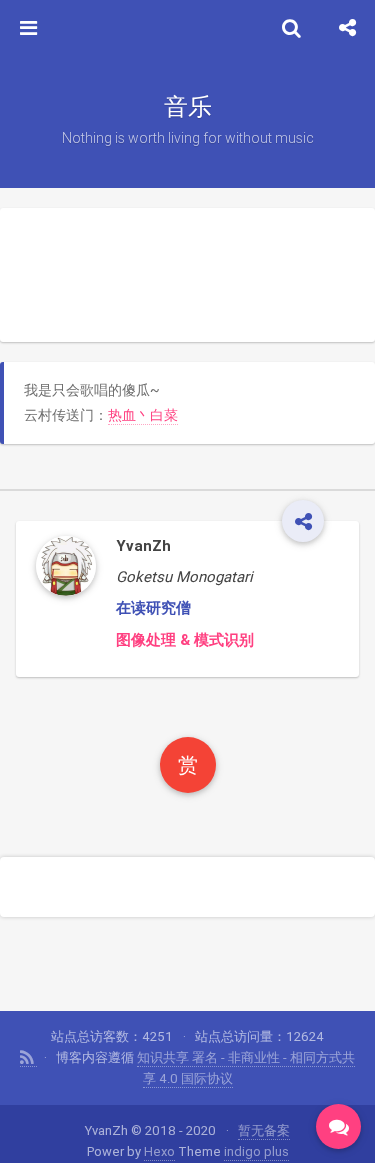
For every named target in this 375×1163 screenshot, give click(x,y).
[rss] (28, 1058)
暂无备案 (264, 1130)
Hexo (159, 1151)
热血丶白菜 (143, 415)
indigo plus (256, 1151)
